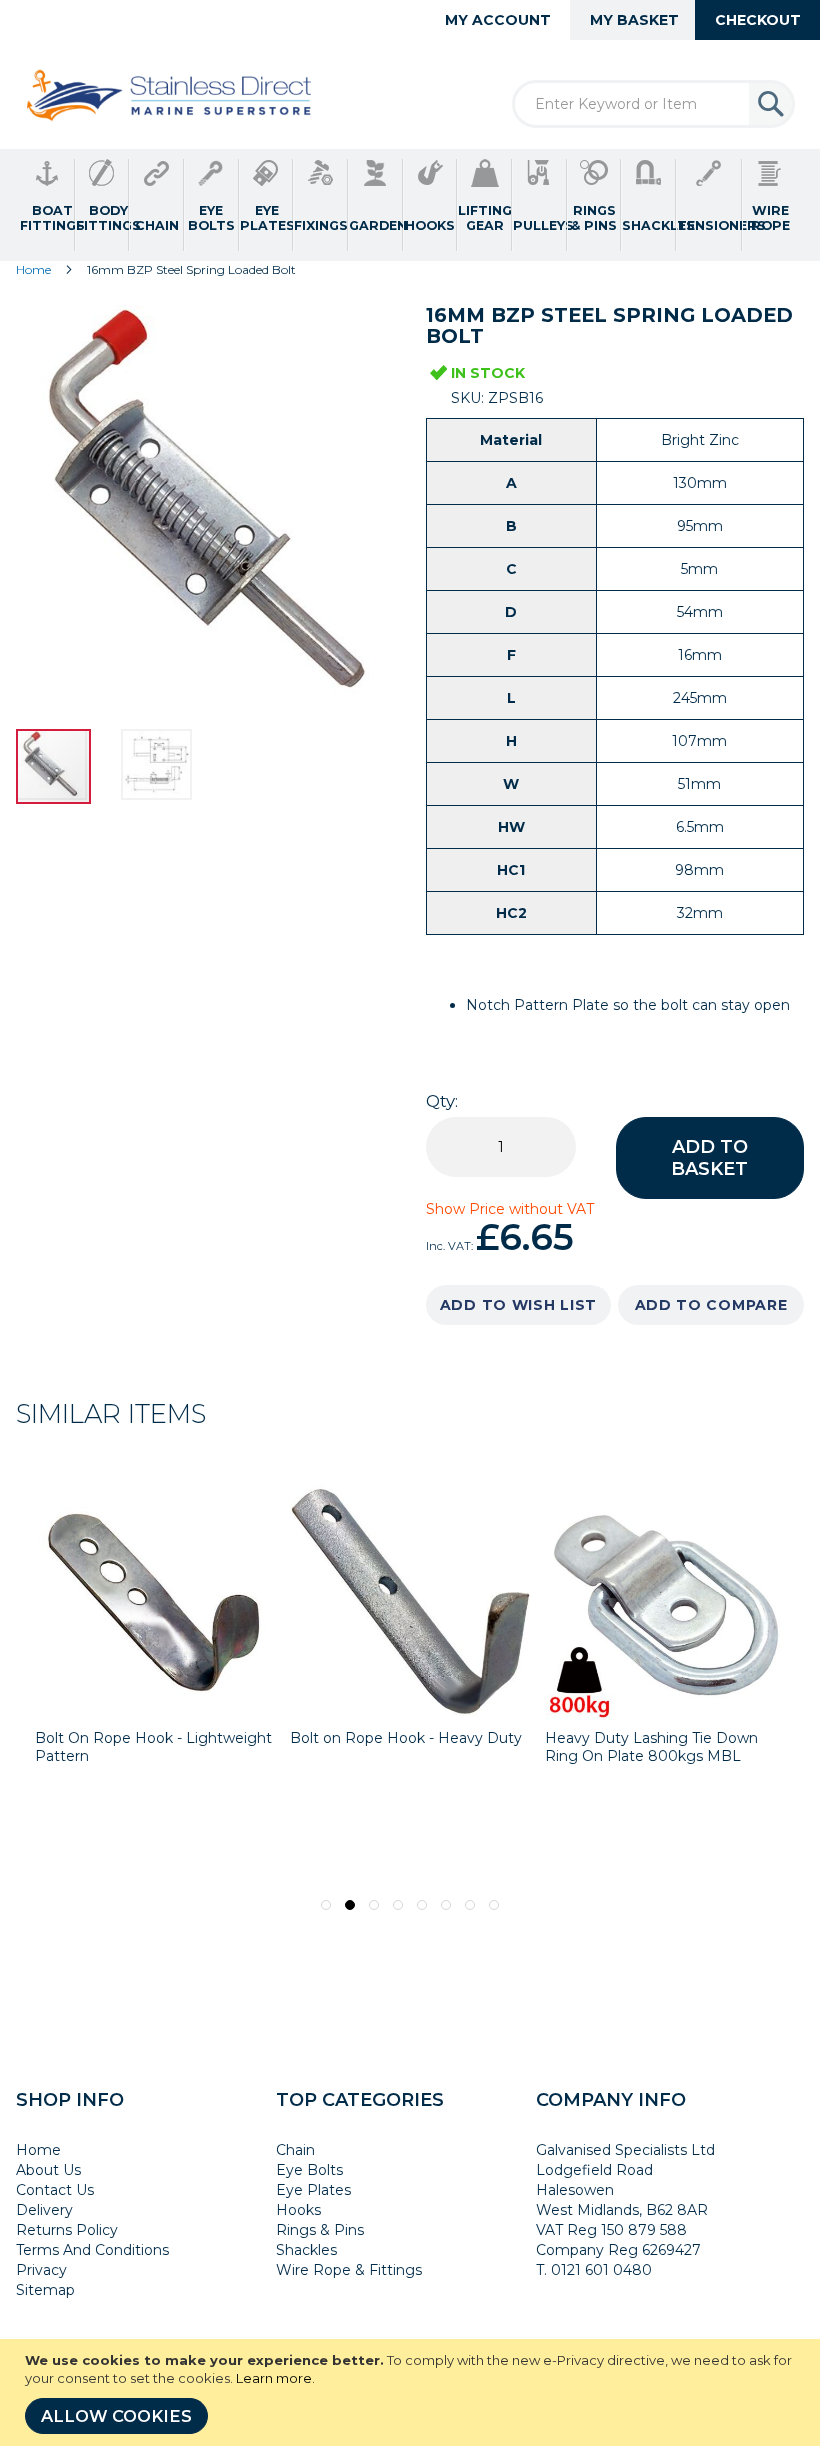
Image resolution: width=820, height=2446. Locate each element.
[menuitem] (47, 205)
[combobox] (653, 104)
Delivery (44, 2210)
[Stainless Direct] (171, 97)
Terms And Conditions (92, 2250)
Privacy (41, 2270)
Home (33, 269)
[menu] (410, 205)
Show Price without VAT (510, 1209)
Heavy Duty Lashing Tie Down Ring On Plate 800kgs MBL (651, 1747)
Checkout (758, 20)
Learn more (274, 2378)
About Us (48, 2170)
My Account (498, 20)
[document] (412, 2392)
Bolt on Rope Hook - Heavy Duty (406, 1738)
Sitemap (45, 2290)
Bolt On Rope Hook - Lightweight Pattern (153, 1747)
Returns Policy (67, 2230)
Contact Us (55, 2190)
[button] (158, 766)
